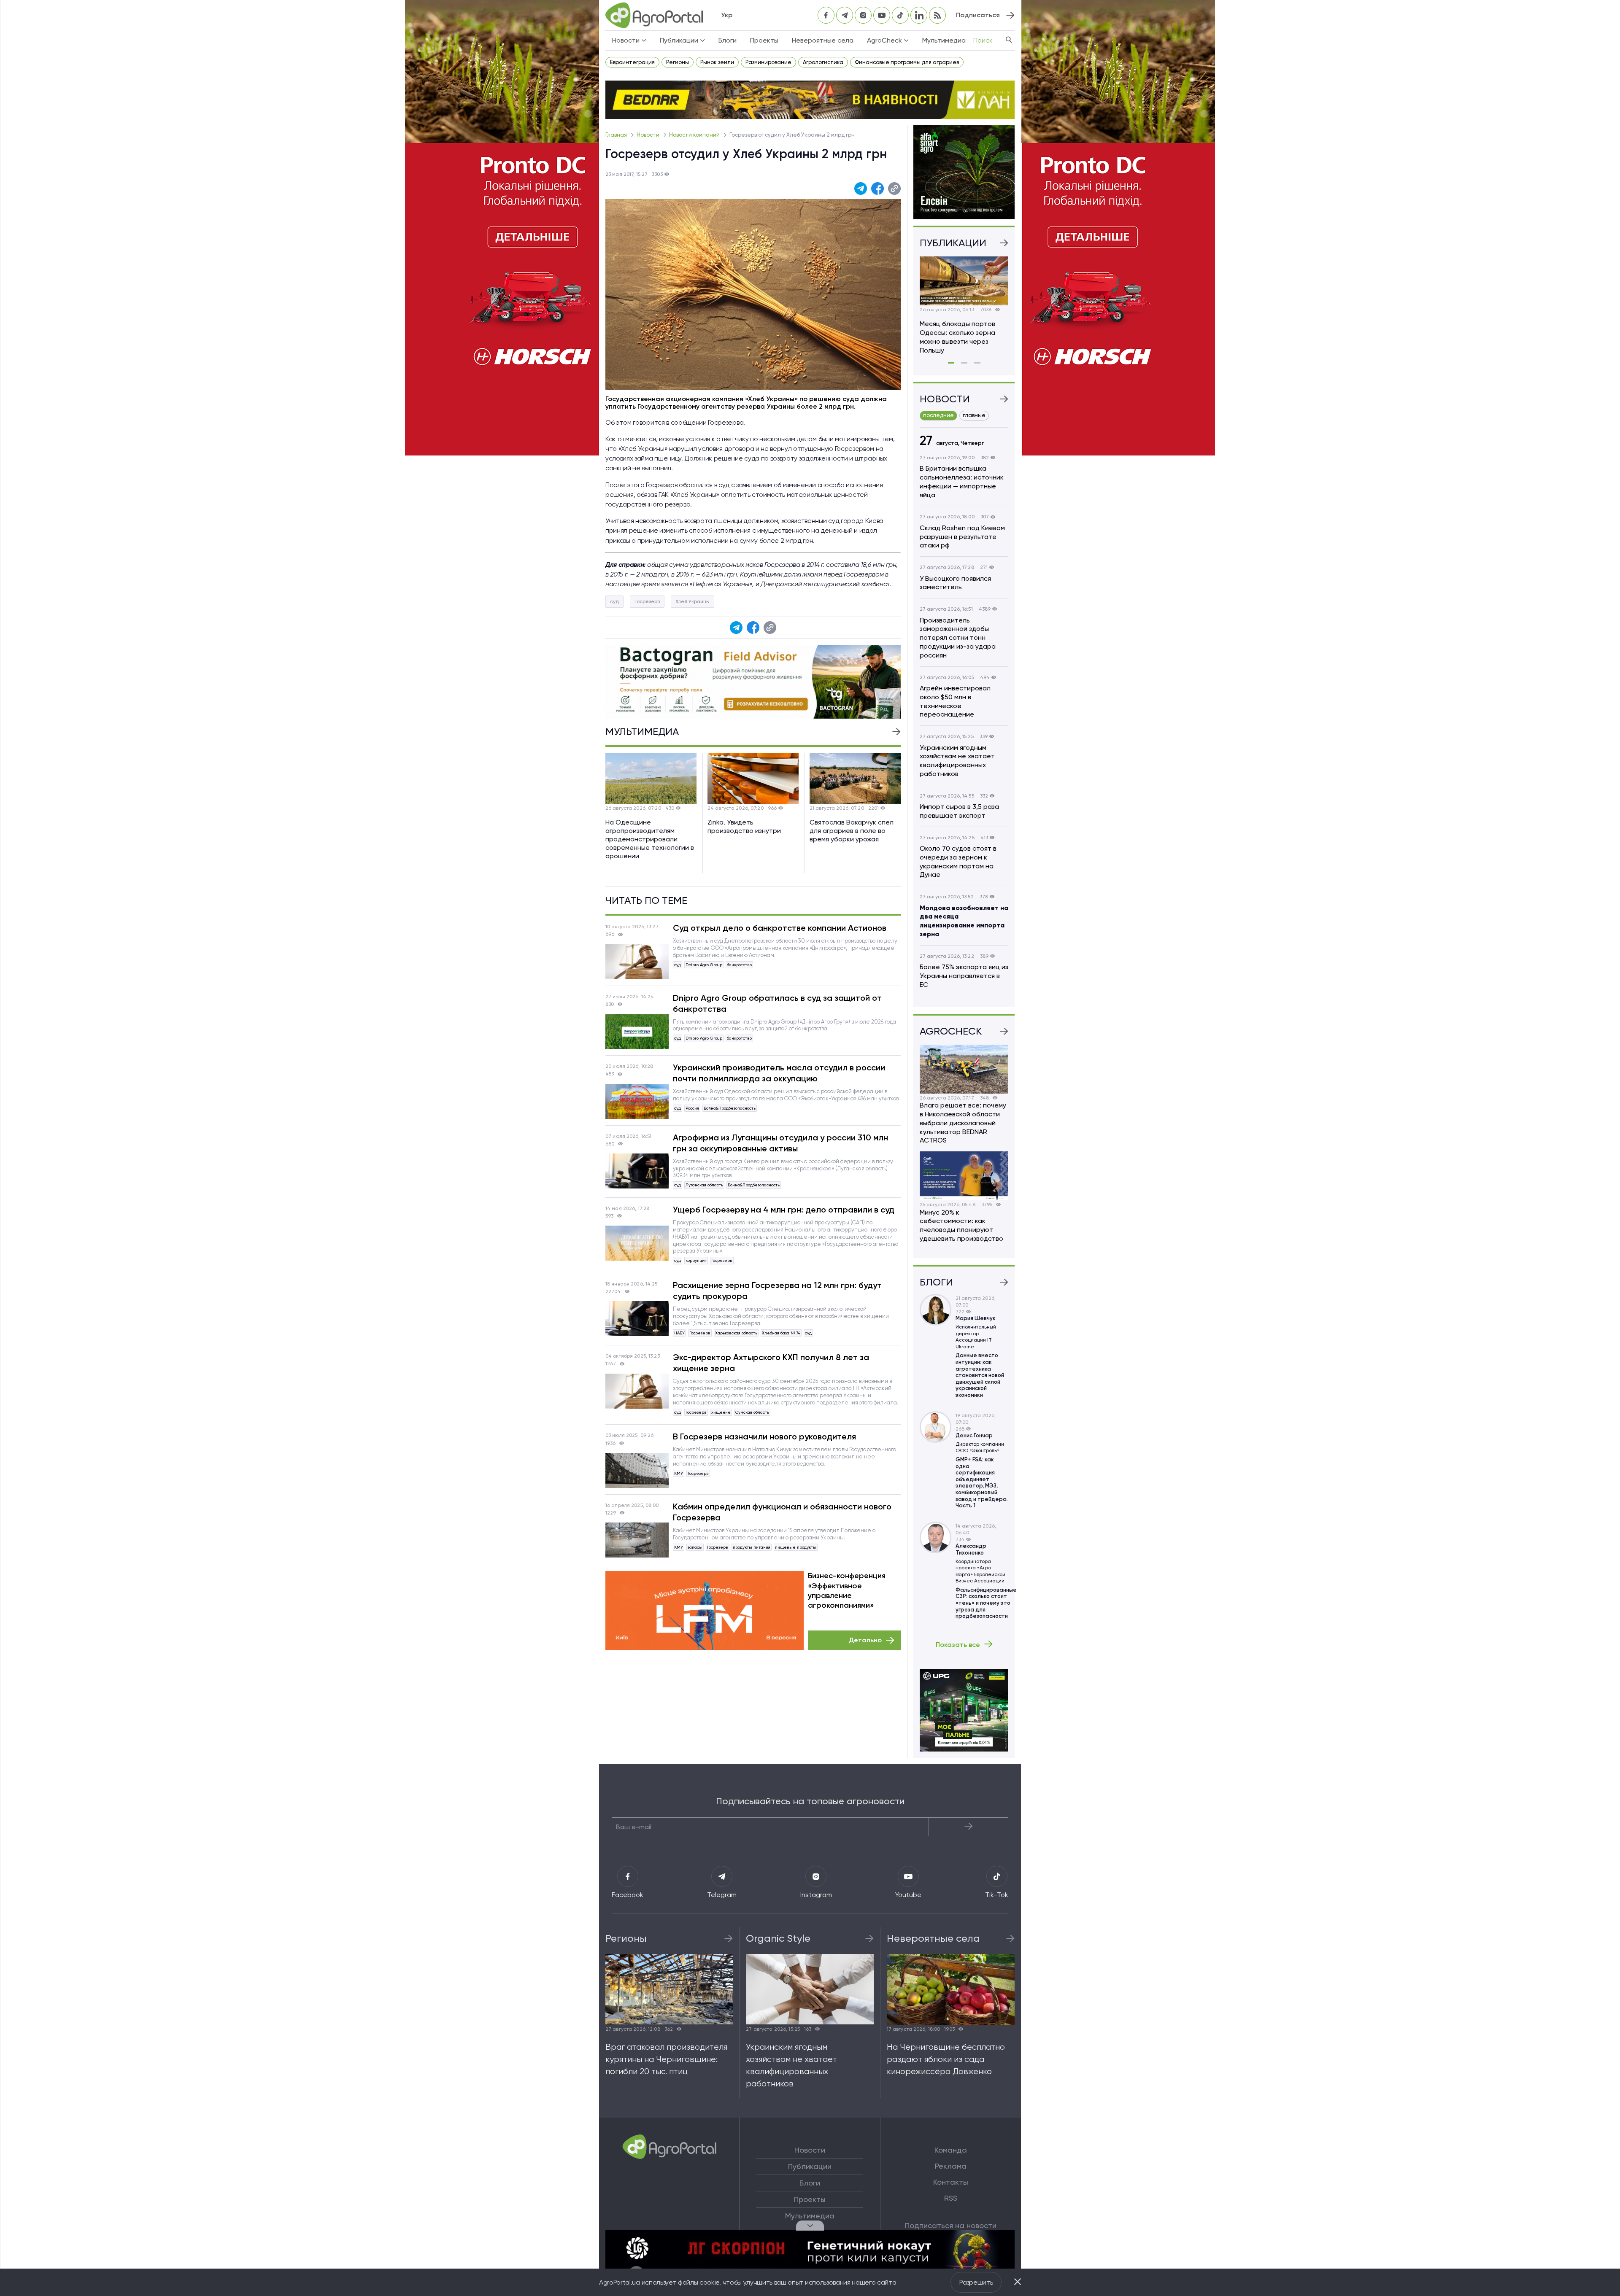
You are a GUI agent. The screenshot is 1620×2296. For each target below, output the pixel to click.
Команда (951, 2150)
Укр (727, 15)
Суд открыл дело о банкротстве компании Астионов (780, 928)
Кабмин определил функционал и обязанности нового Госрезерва (782, 1512)
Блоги (728, 40)
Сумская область (752, 1412)
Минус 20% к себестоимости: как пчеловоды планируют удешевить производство (961, 1225)
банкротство (739, 965)
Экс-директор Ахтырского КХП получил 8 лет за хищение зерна (771, 1363)
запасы (695, 1547)
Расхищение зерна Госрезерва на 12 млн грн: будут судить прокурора (777, 1291)
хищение (721, 1412)
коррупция (696, 1260)
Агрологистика (823, 62)
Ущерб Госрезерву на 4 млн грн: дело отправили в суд (784, 1210)
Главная (617, 135)
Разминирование (768, 62)
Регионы (678, 62)
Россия (692, 1108)
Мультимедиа (944, 40)
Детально (865, 1640)
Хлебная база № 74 (781, 1333)
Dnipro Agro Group (704, 965)
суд (614, 601)
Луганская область (704, 1185)
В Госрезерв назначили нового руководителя (764, 1436)
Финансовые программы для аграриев (907, 62)
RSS (951, 2198)
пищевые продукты (796, 1547)
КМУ (679, 1473)
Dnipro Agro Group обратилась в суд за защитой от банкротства (777, 1003)
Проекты (764, 40)
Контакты (951, 2182)
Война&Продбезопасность (730, 1108)
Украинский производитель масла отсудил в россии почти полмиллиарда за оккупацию (779, 1073)
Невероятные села (823, 40)
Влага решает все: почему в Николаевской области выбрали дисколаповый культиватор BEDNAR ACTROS (963, 1123)
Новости (649, 135)
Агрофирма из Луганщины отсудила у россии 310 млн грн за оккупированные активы (780, 1143)
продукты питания (752, 1547)
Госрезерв (647, 601)
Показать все (958, 1644)
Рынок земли (717, 62)
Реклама (951, 2166)
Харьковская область (736, 1333)
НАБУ (679, 1333)
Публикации (810, 2167)
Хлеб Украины (693, 601)
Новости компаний (695, 135)
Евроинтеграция (632, 62)
